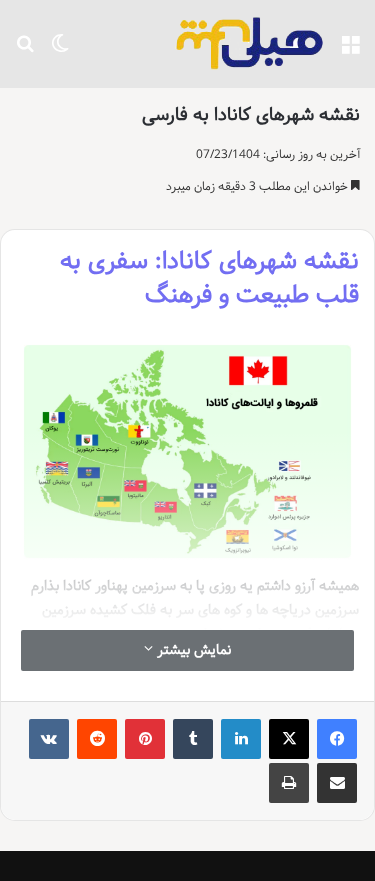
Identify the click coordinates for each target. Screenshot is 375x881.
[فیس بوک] (337, 739)
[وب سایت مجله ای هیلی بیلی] (250, 44)
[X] (289, 739)
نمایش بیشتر (192, 650)
